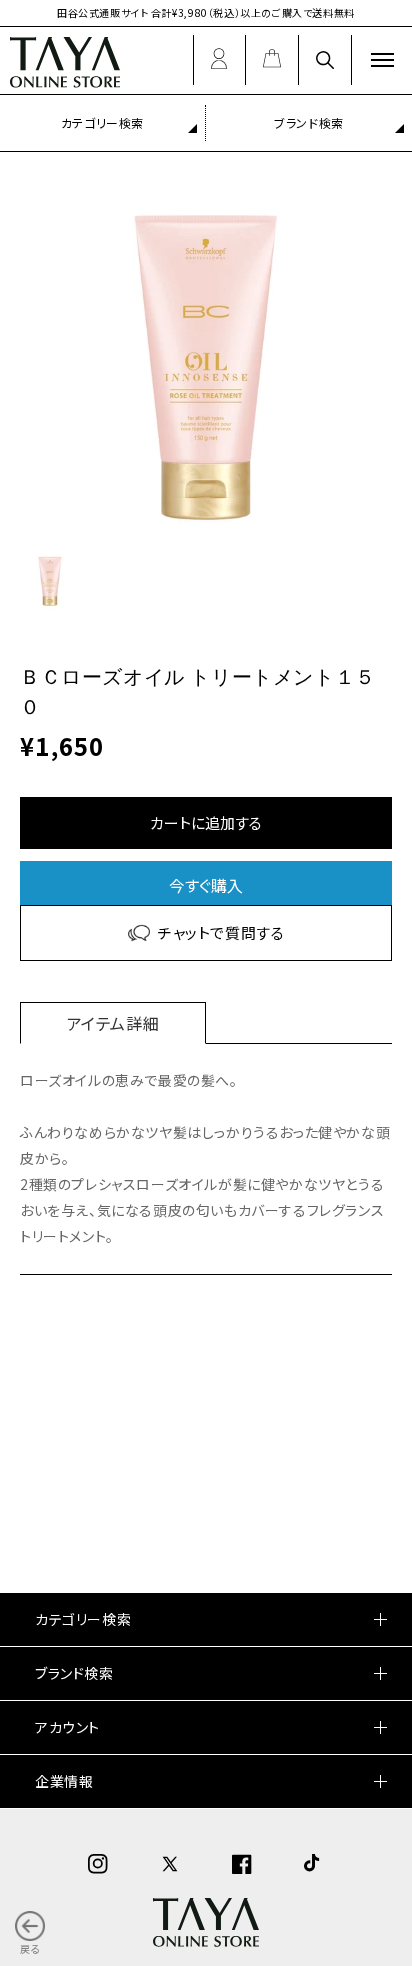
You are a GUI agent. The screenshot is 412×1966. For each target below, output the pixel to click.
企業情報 (64, 1781)
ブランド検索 (309, 122)
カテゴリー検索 (102, 122)
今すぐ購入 (206, 885)
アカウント (67, 1727)
